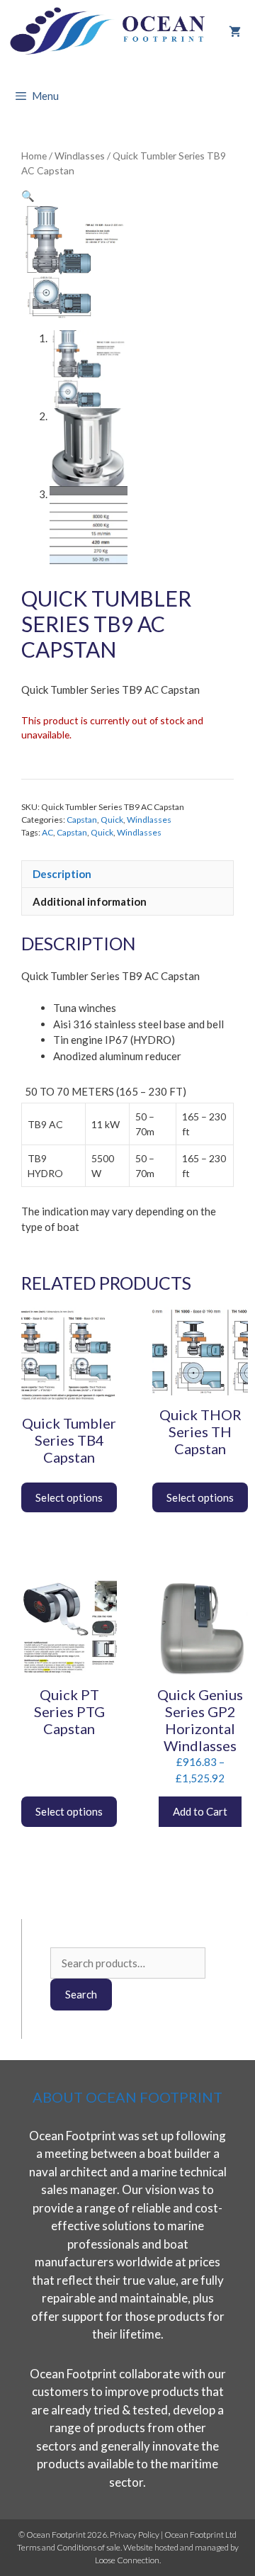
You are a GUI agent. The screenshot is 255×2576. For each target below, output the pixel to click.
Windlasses (80, 156)
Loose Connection (127, 2560)
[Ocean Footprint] (110, 32)
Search (81, 1994)
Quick (112, 820)
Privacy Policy (135, 2535)
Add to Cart (200, 1811)
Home (34, 156)
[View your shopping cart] (235, 32)
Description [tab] (62, 874)
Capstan (82, 820)
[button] (28, 196)
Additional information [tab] (90, 901)
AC (47, 832)
